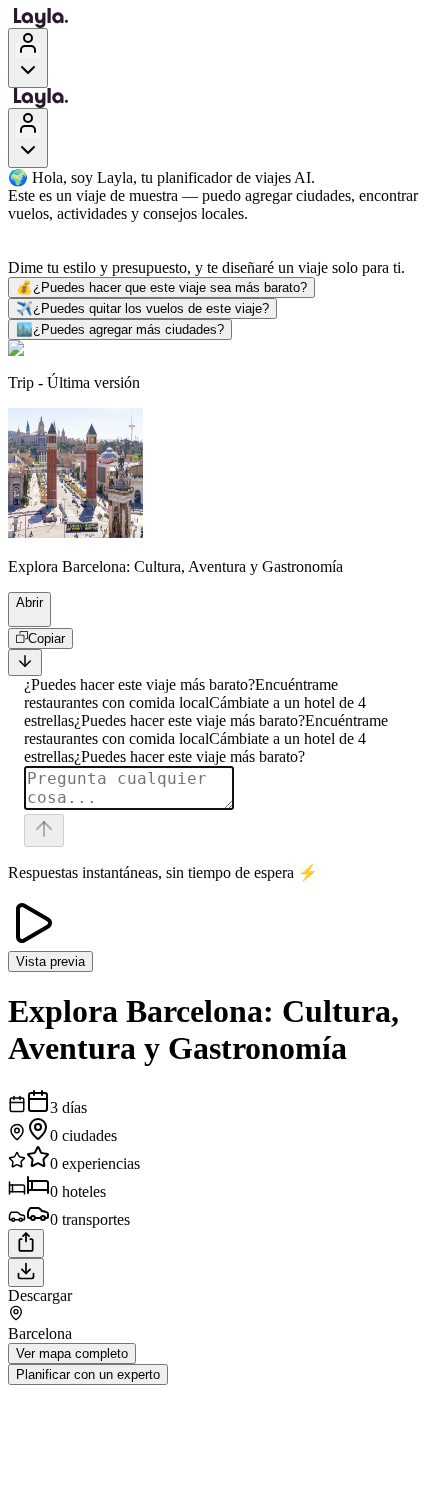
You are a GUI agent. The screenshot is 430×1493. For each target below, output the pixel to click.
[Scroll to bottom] (25, 662)
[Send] (44, 830)
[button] (23, 617)
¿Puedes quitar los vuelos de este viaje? (142, 308)
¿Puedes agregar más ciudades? (120, 329)
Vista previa (50, 961)
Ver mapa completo (72, 1353)
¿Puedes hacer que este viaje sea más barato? (161, 287)
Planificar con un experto (88, 1374)
